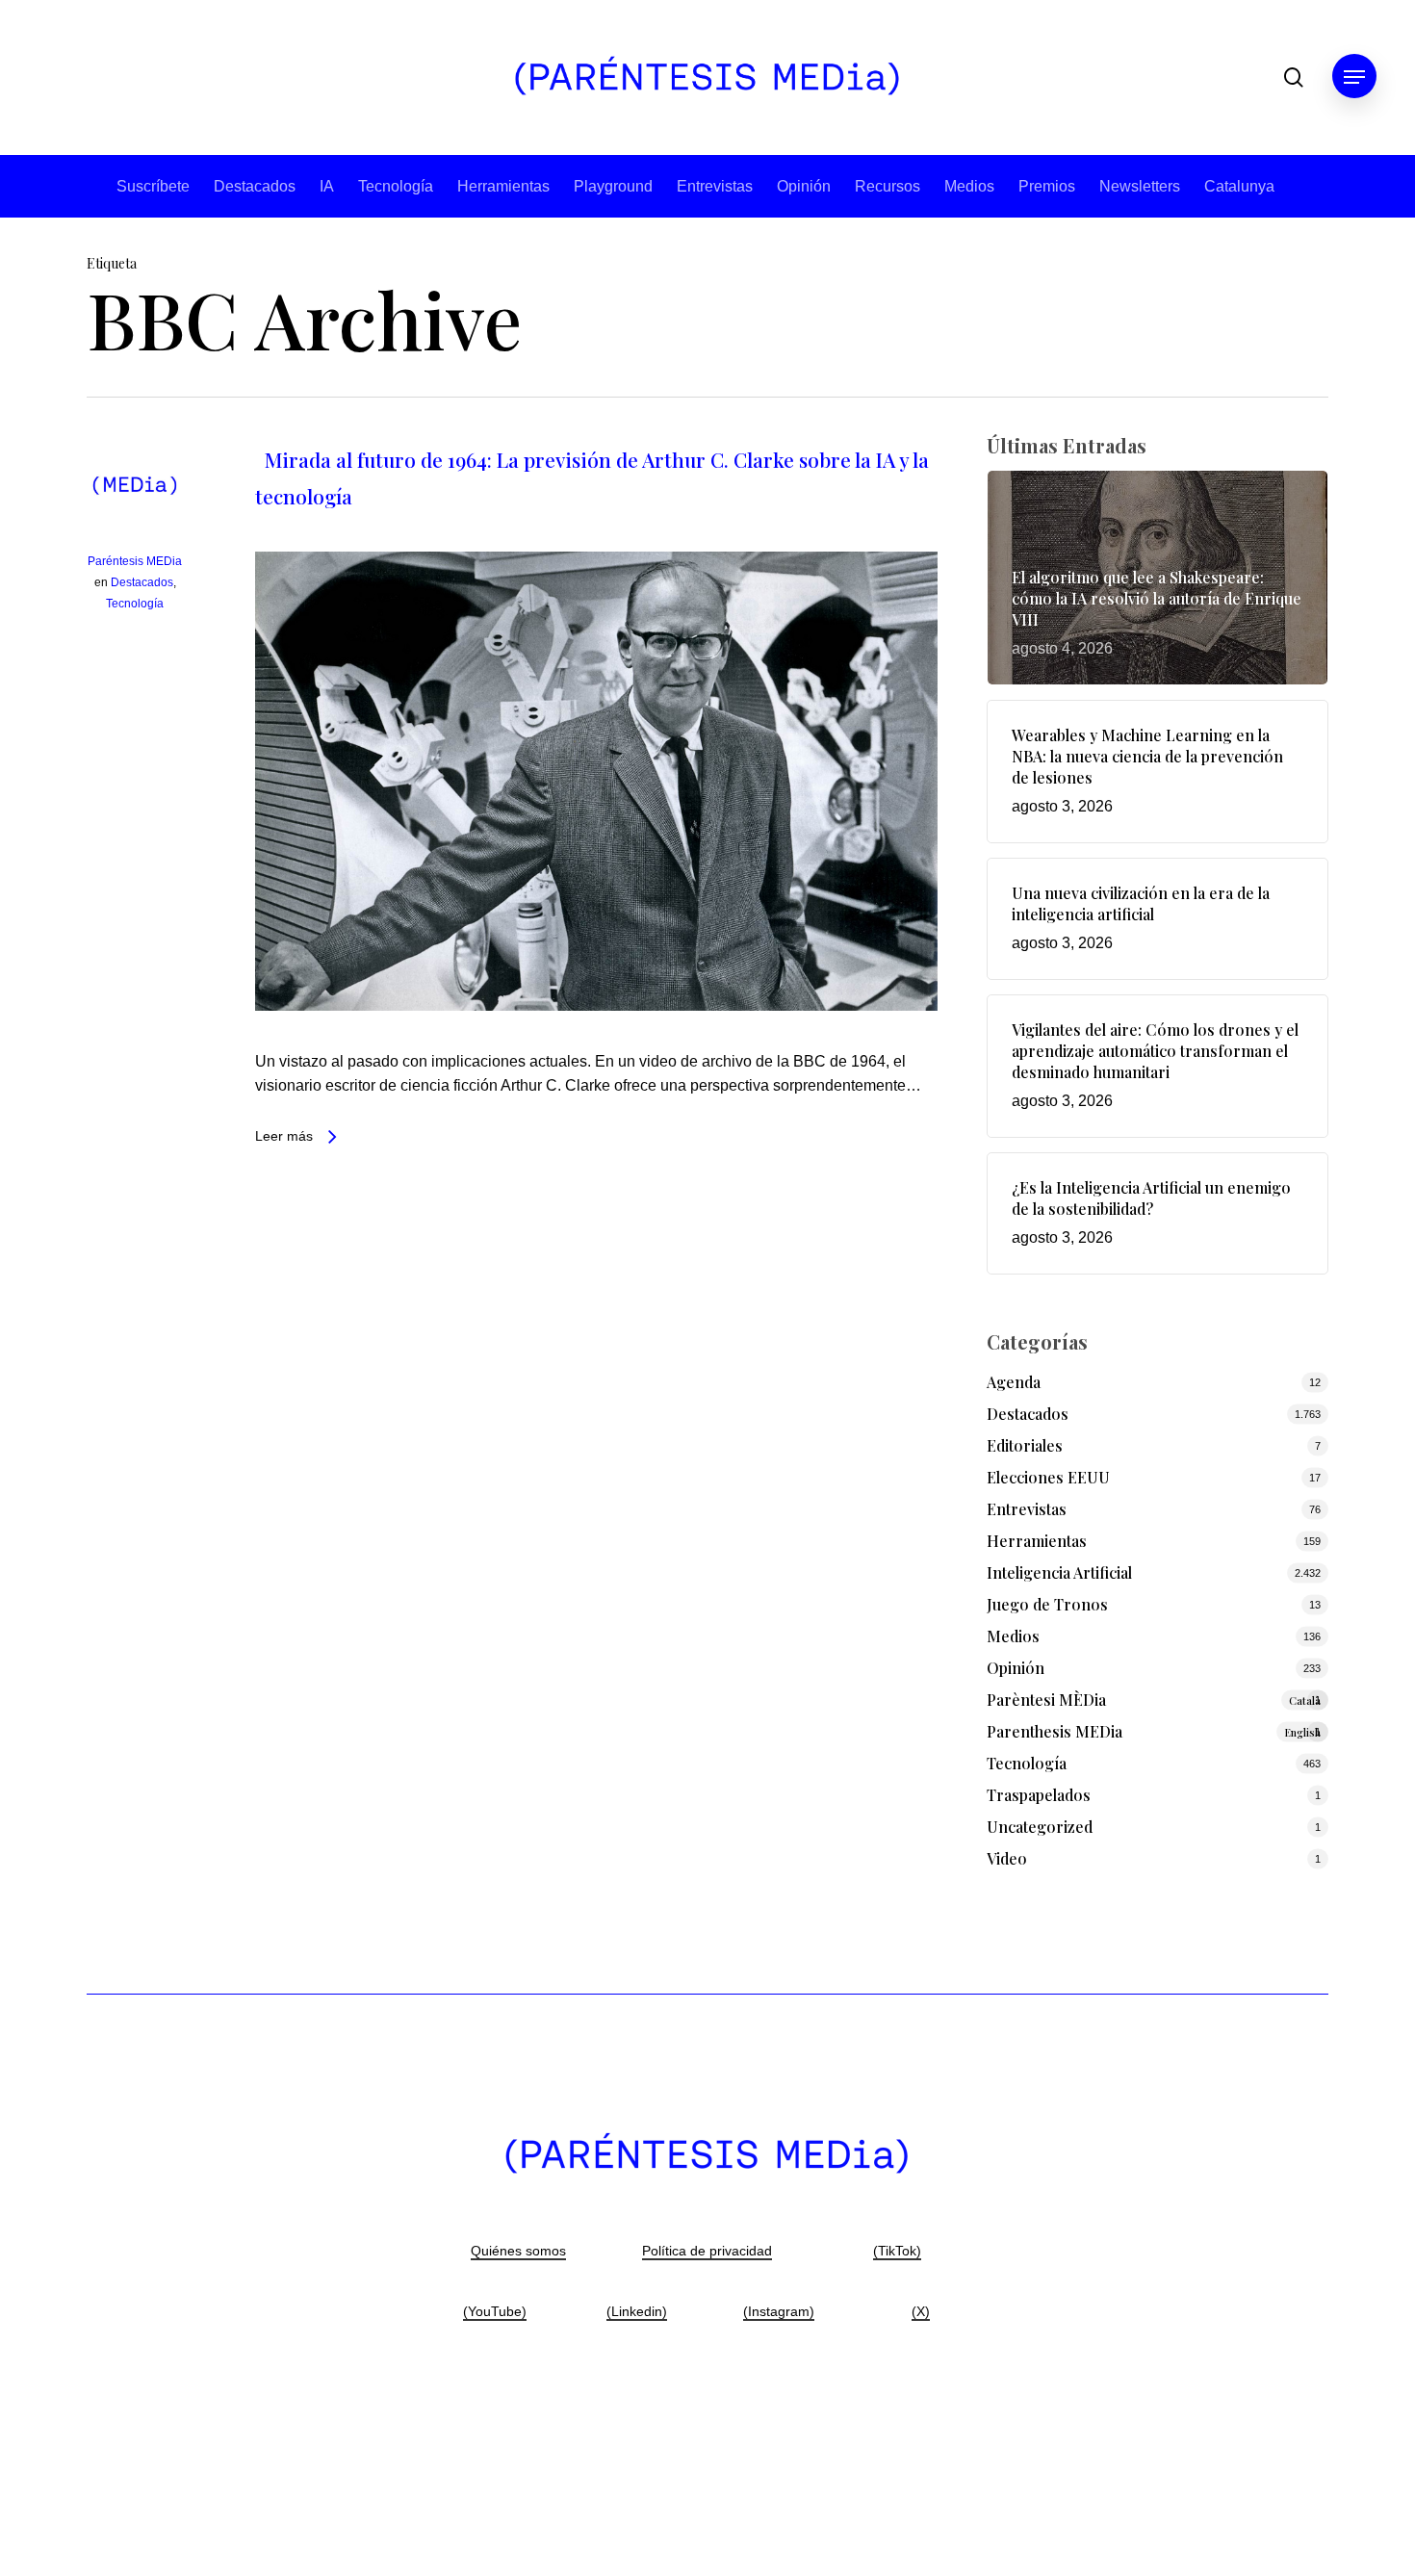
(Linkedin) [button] (637, 2311)
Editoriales (1025, 1445)
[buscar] (1294, 77)
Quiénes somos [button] (518, 2251)
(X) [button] (921, 2311)
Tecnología (396, 186)
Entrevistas (715, 186)
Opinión (804, 186)
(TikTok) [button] (897, 2251)
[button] (1354, 77)
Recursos (888, 186)
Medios (969, 186)
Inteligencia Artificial (1059, 1572)
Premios (1047, 186)
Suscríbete (153, 186)
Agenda (1014, 1382)
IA (327, 186)
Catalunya (1239, 186)
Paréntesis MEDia (135, 561)
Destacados (255, 186)
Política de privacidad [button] (707, 2251)
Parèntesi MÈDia (1154, 1700)
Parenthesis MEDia (1154, 1731)
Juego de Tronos (1047, 1604)
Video (1007, 1858)
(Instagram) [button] (779, 2311)
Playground (613, 186)
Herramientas (503, 186)
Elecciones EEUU (1048, 1477)
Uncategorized (1040, 1827)
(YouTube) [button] (495, 2311)
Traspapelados (1039, 1795)
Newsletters (1140, 186)
